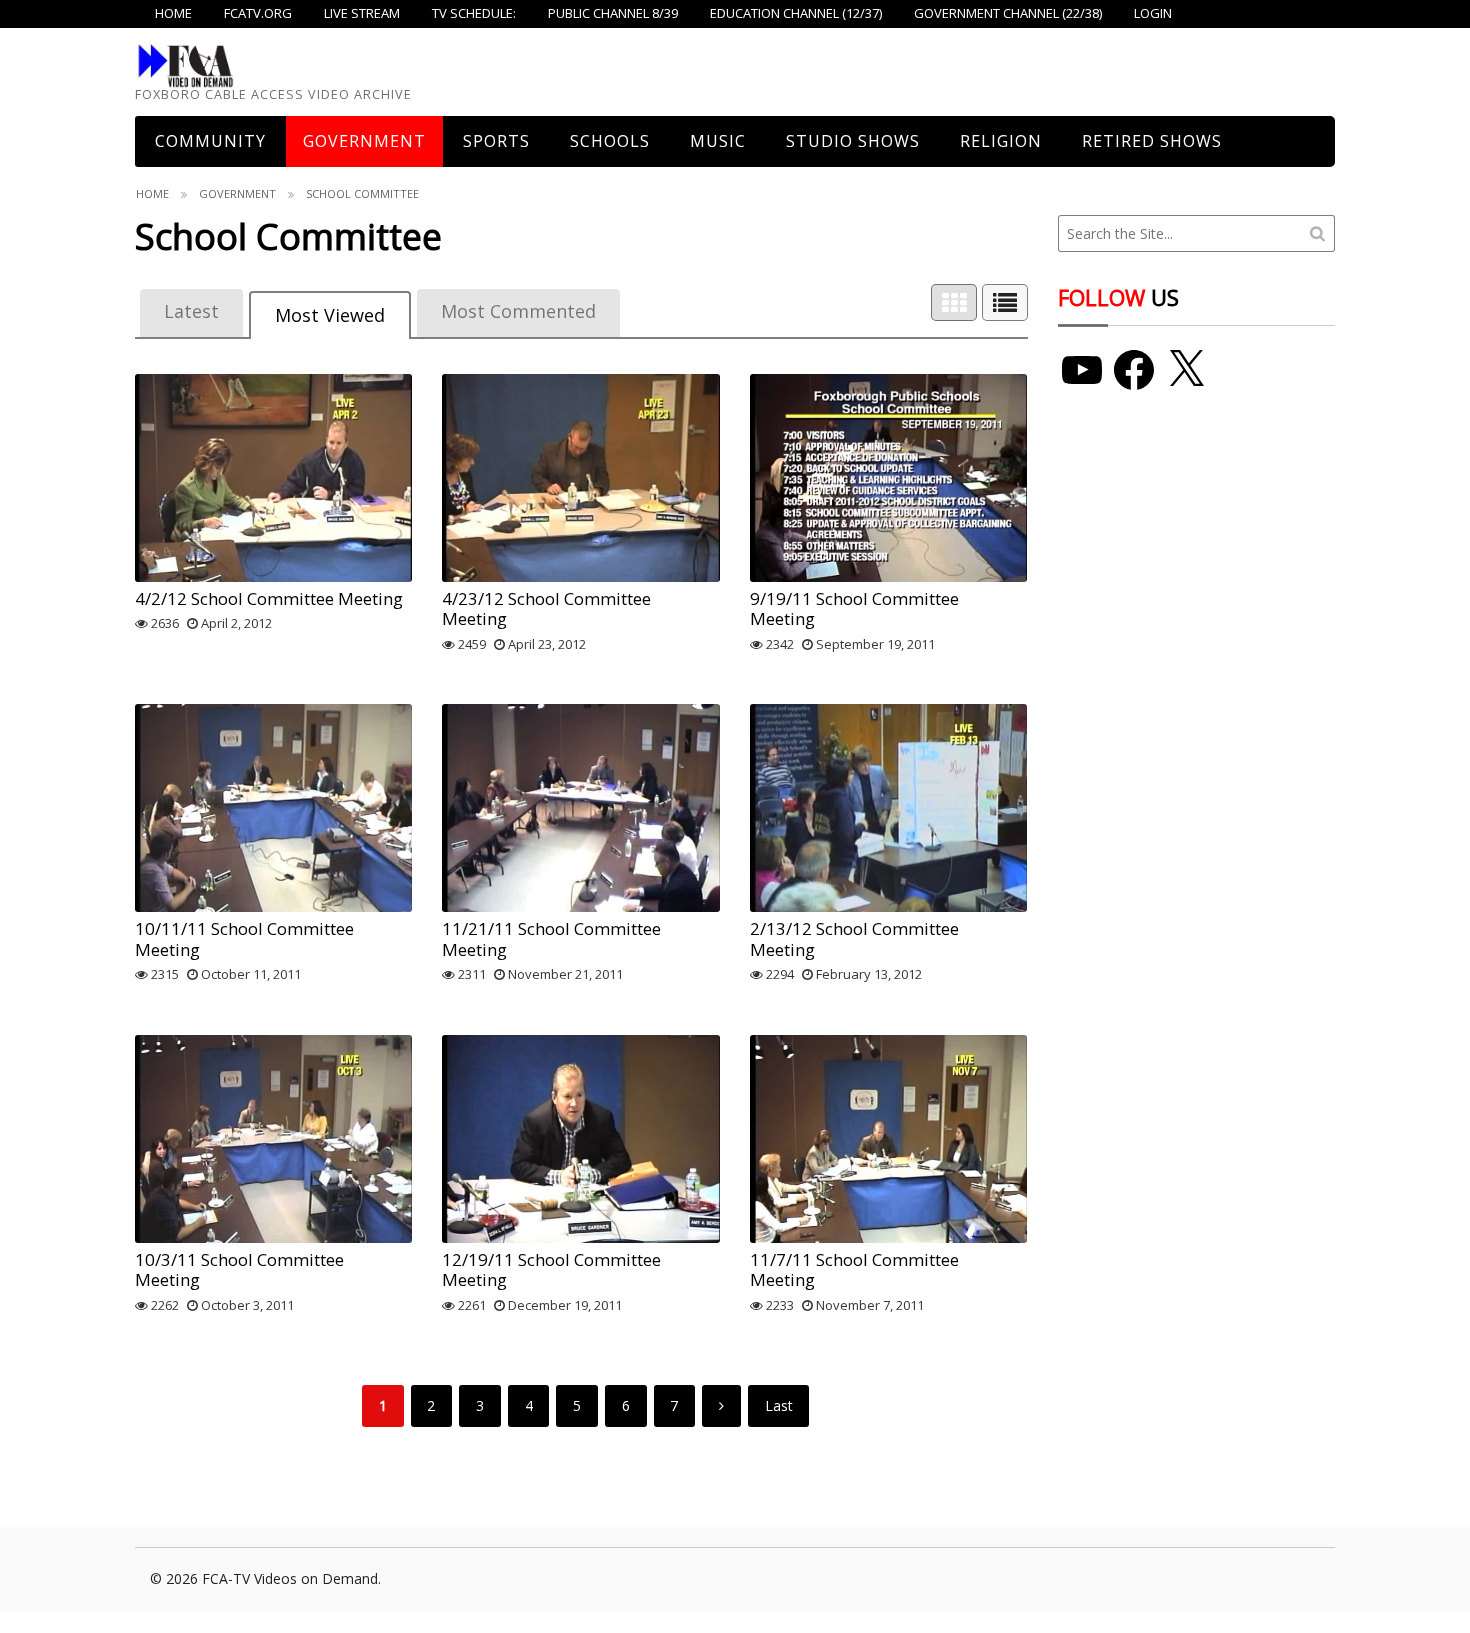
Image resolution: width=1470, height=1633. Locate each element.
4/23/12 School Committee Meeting (546, 608)
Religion (1001, 141)
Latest (191, 311)
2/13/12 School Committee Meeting (854, 938)
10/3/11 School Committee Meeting (239, 1269)
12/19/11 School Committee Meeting (551, 1269)
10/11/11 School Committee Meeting (244, 938)
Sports (496, 141)
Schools (610, 141)
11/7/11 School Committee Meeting (854, 1269)
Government (364, 141)
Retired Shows (1152, 141)
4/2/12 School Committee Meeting (269, 598)
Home (152, 193)
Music (718, 141)
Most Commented (518, 311)
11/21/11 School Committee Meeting (551, 938)
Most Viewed (330, 315)
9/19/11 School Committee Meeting (854, 608)
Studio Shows (853, 141)
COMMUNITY (210, 141)
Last (779, 1405)
